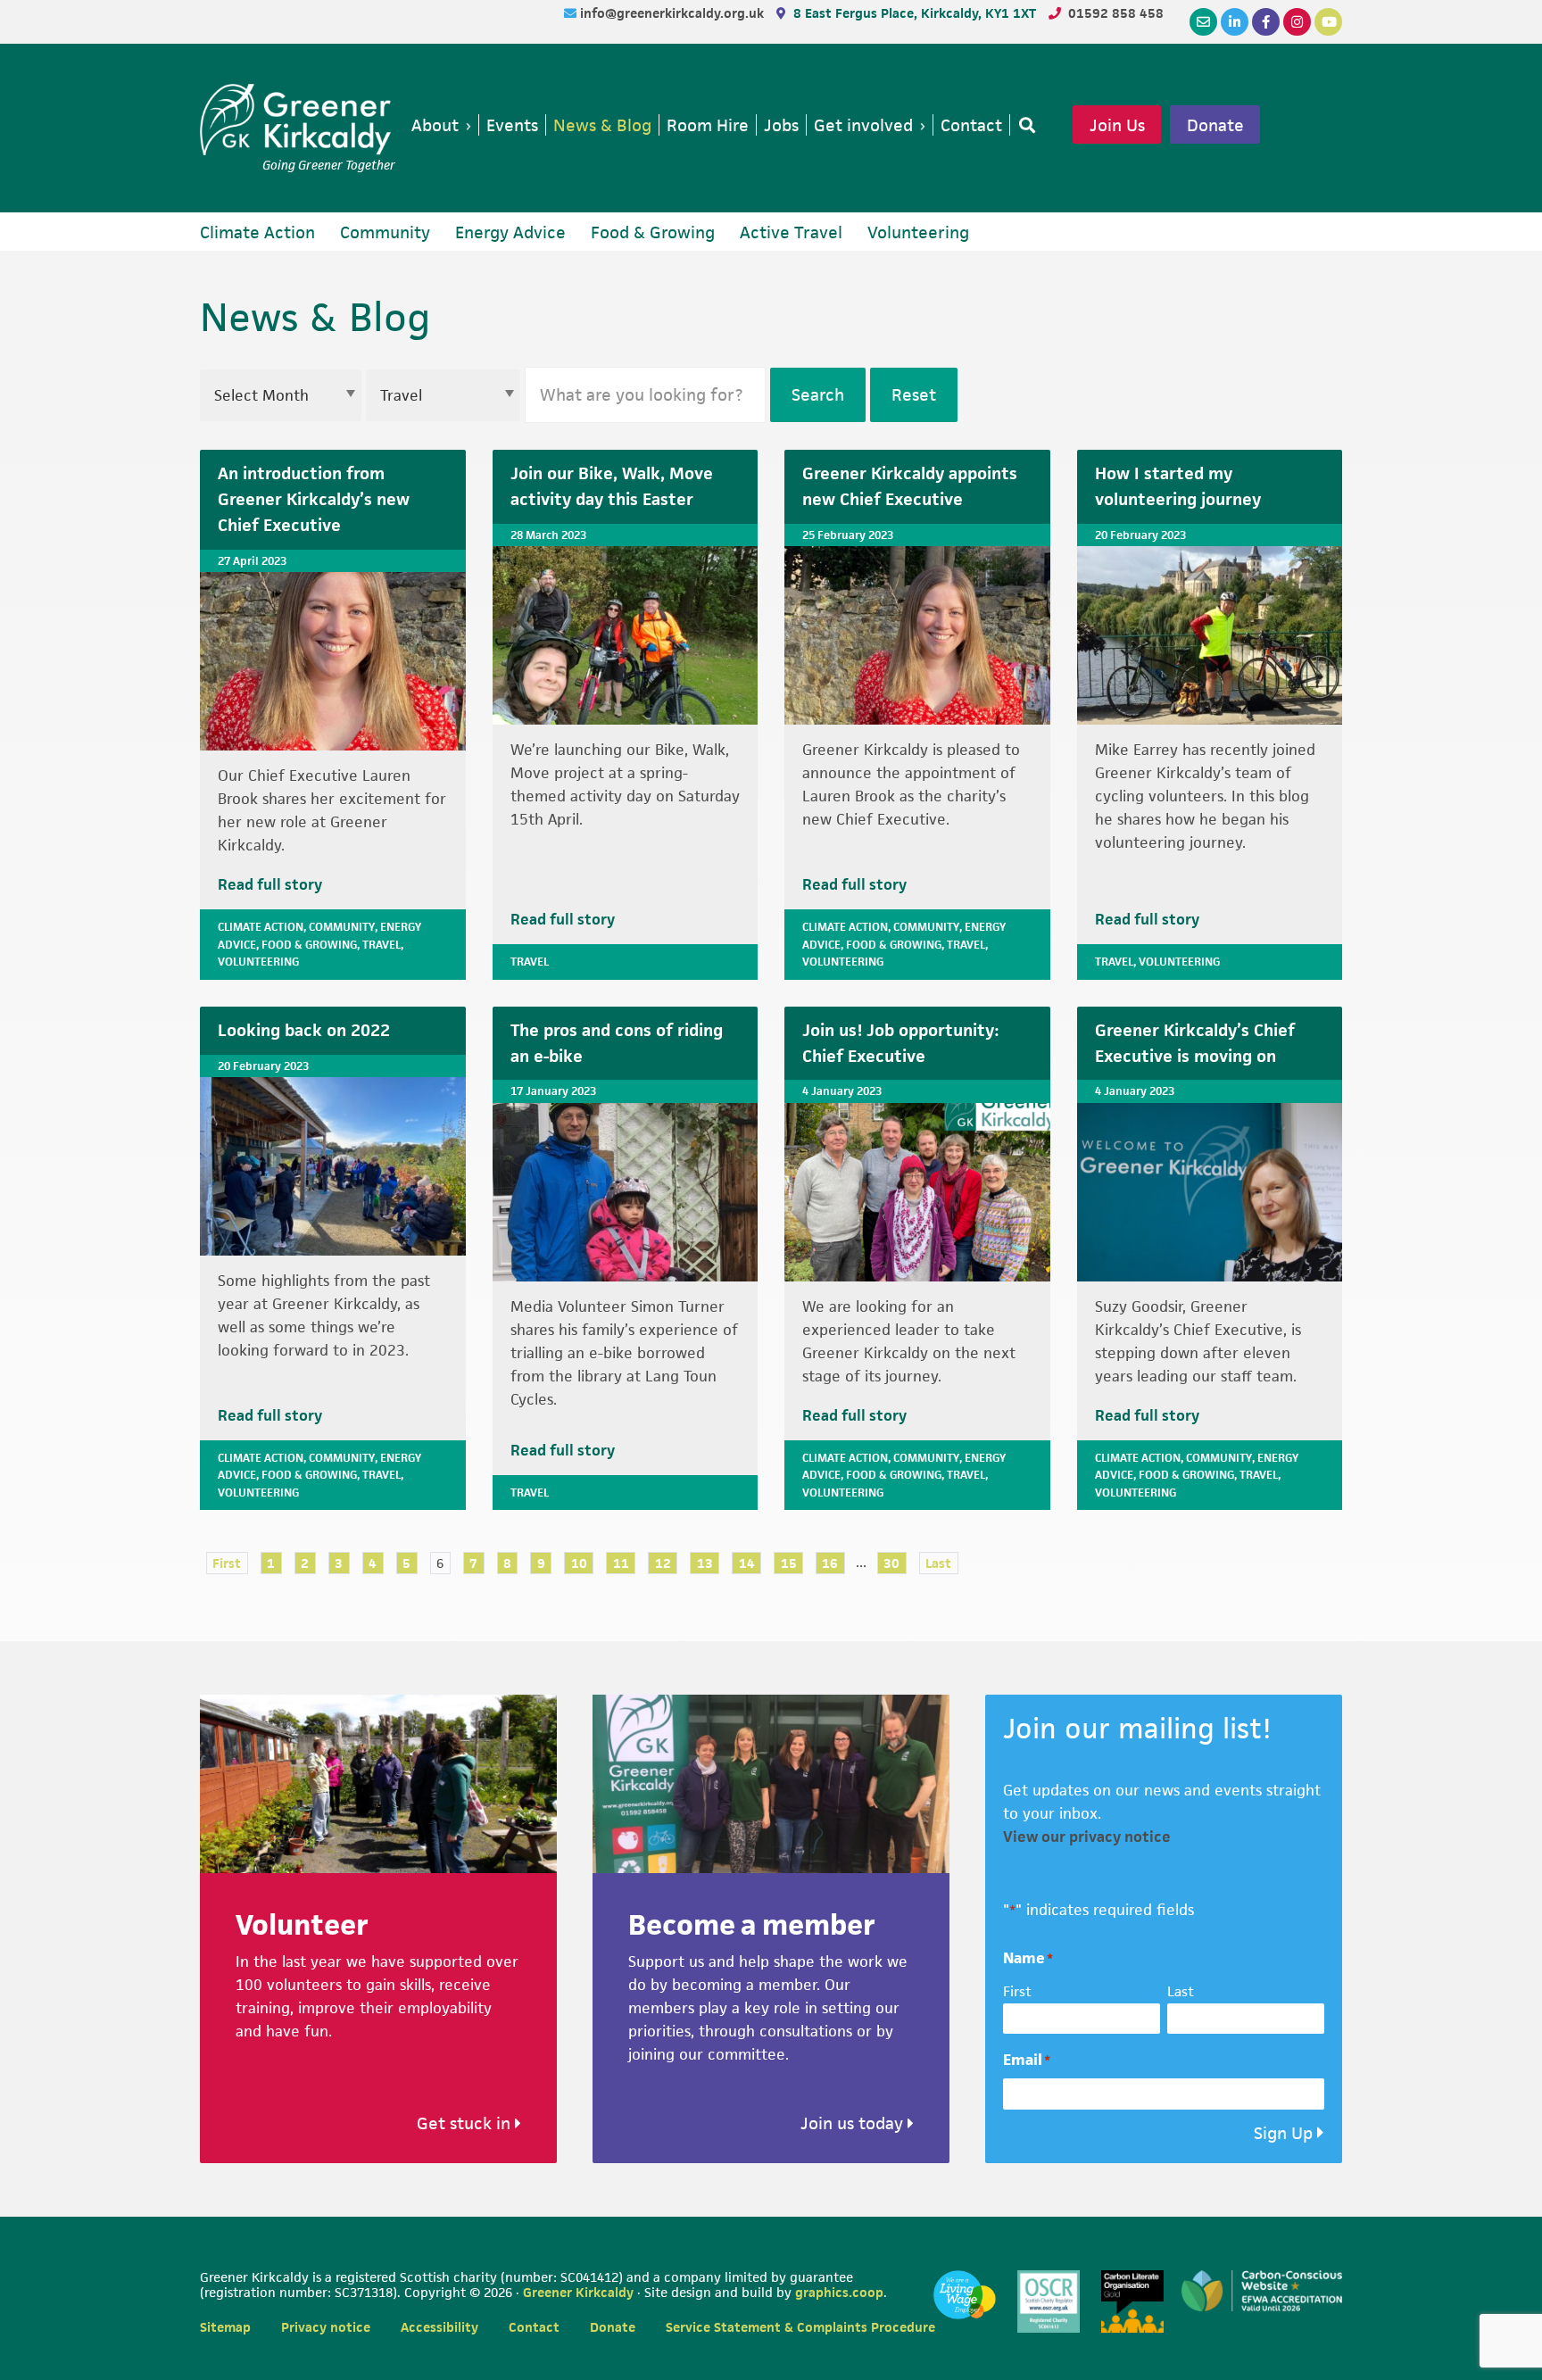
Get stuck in (466, 2123)
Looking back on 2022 (304, 1030)
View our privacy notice (1087, 1837)
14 (747, 1563)
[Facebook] (1266, 22)
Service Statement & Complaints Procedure (800, 2327)
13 (705, 1563)
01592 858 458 (1116, 13)
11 (621, 1563)
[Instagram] (1297, 22)
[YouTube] (1328, 22)
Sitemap (225, 2327)
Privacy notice (326, 2327)
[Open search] (1024, 125)
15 (789, 1563)
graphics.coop (839, 2292)
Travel (381, 945)
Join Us (1117, 125)
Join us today (854, 2123)
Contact (534, 2327)
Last (938, 1563)
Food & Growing (309, 945)
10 (579, 1563)
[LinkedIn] (1235, 22)
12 (663, 1563)
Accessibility (439, 2327)
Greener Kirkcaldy (298, 120)
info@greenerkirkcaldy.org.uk (674, 13)
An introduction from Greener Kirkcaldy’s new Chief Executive (314, 499)
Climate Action (261, 927)
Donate (1215, 125)
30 (891, 1563)
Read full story (270, 884)
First (227, 1563)
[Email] (1203, 22)
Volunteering (258, 962)
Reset (914, 395)
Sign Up (1283, 2133)
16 (830, 1563)
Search (818, 395)
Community (342, 927)
